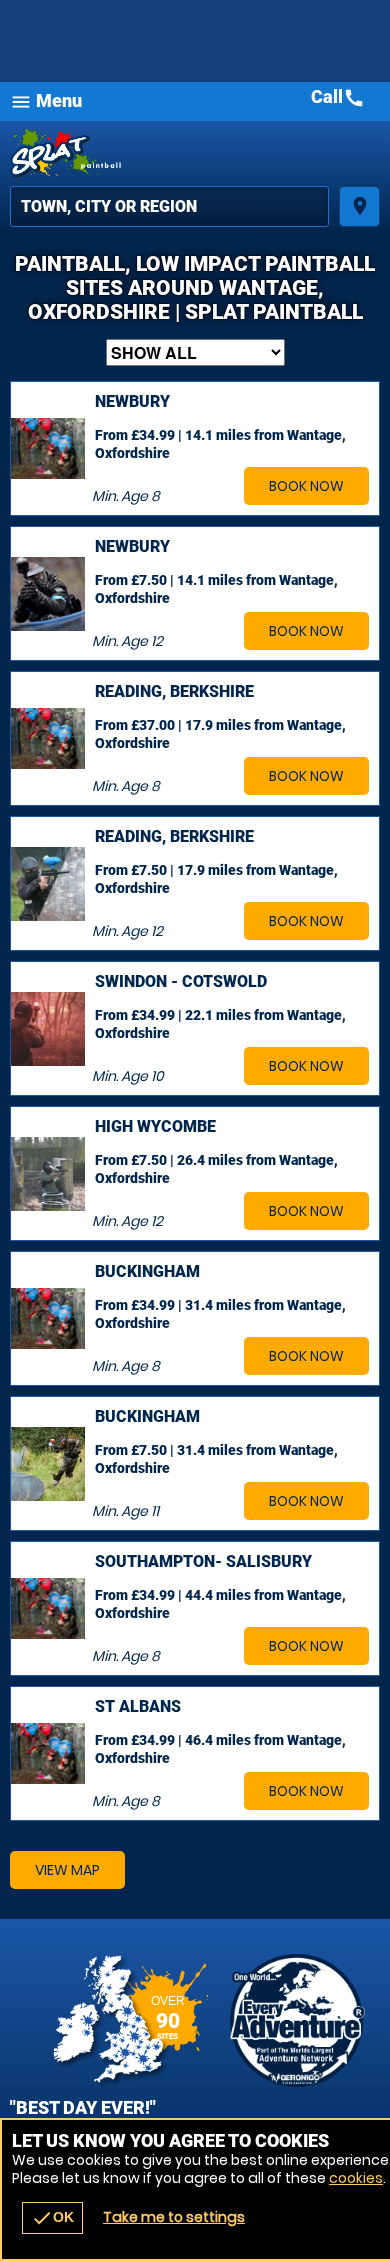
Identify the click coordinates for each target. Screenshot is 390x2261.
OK (52, 2218)
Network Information (297, 2020)
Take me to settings (174, 2217)
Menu (46, 101)
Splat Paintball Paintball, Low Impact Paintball (195, 153)
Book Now (306, 486)
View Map (67, 1870)
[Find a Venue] (169, 206)
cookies (356, 2178)
